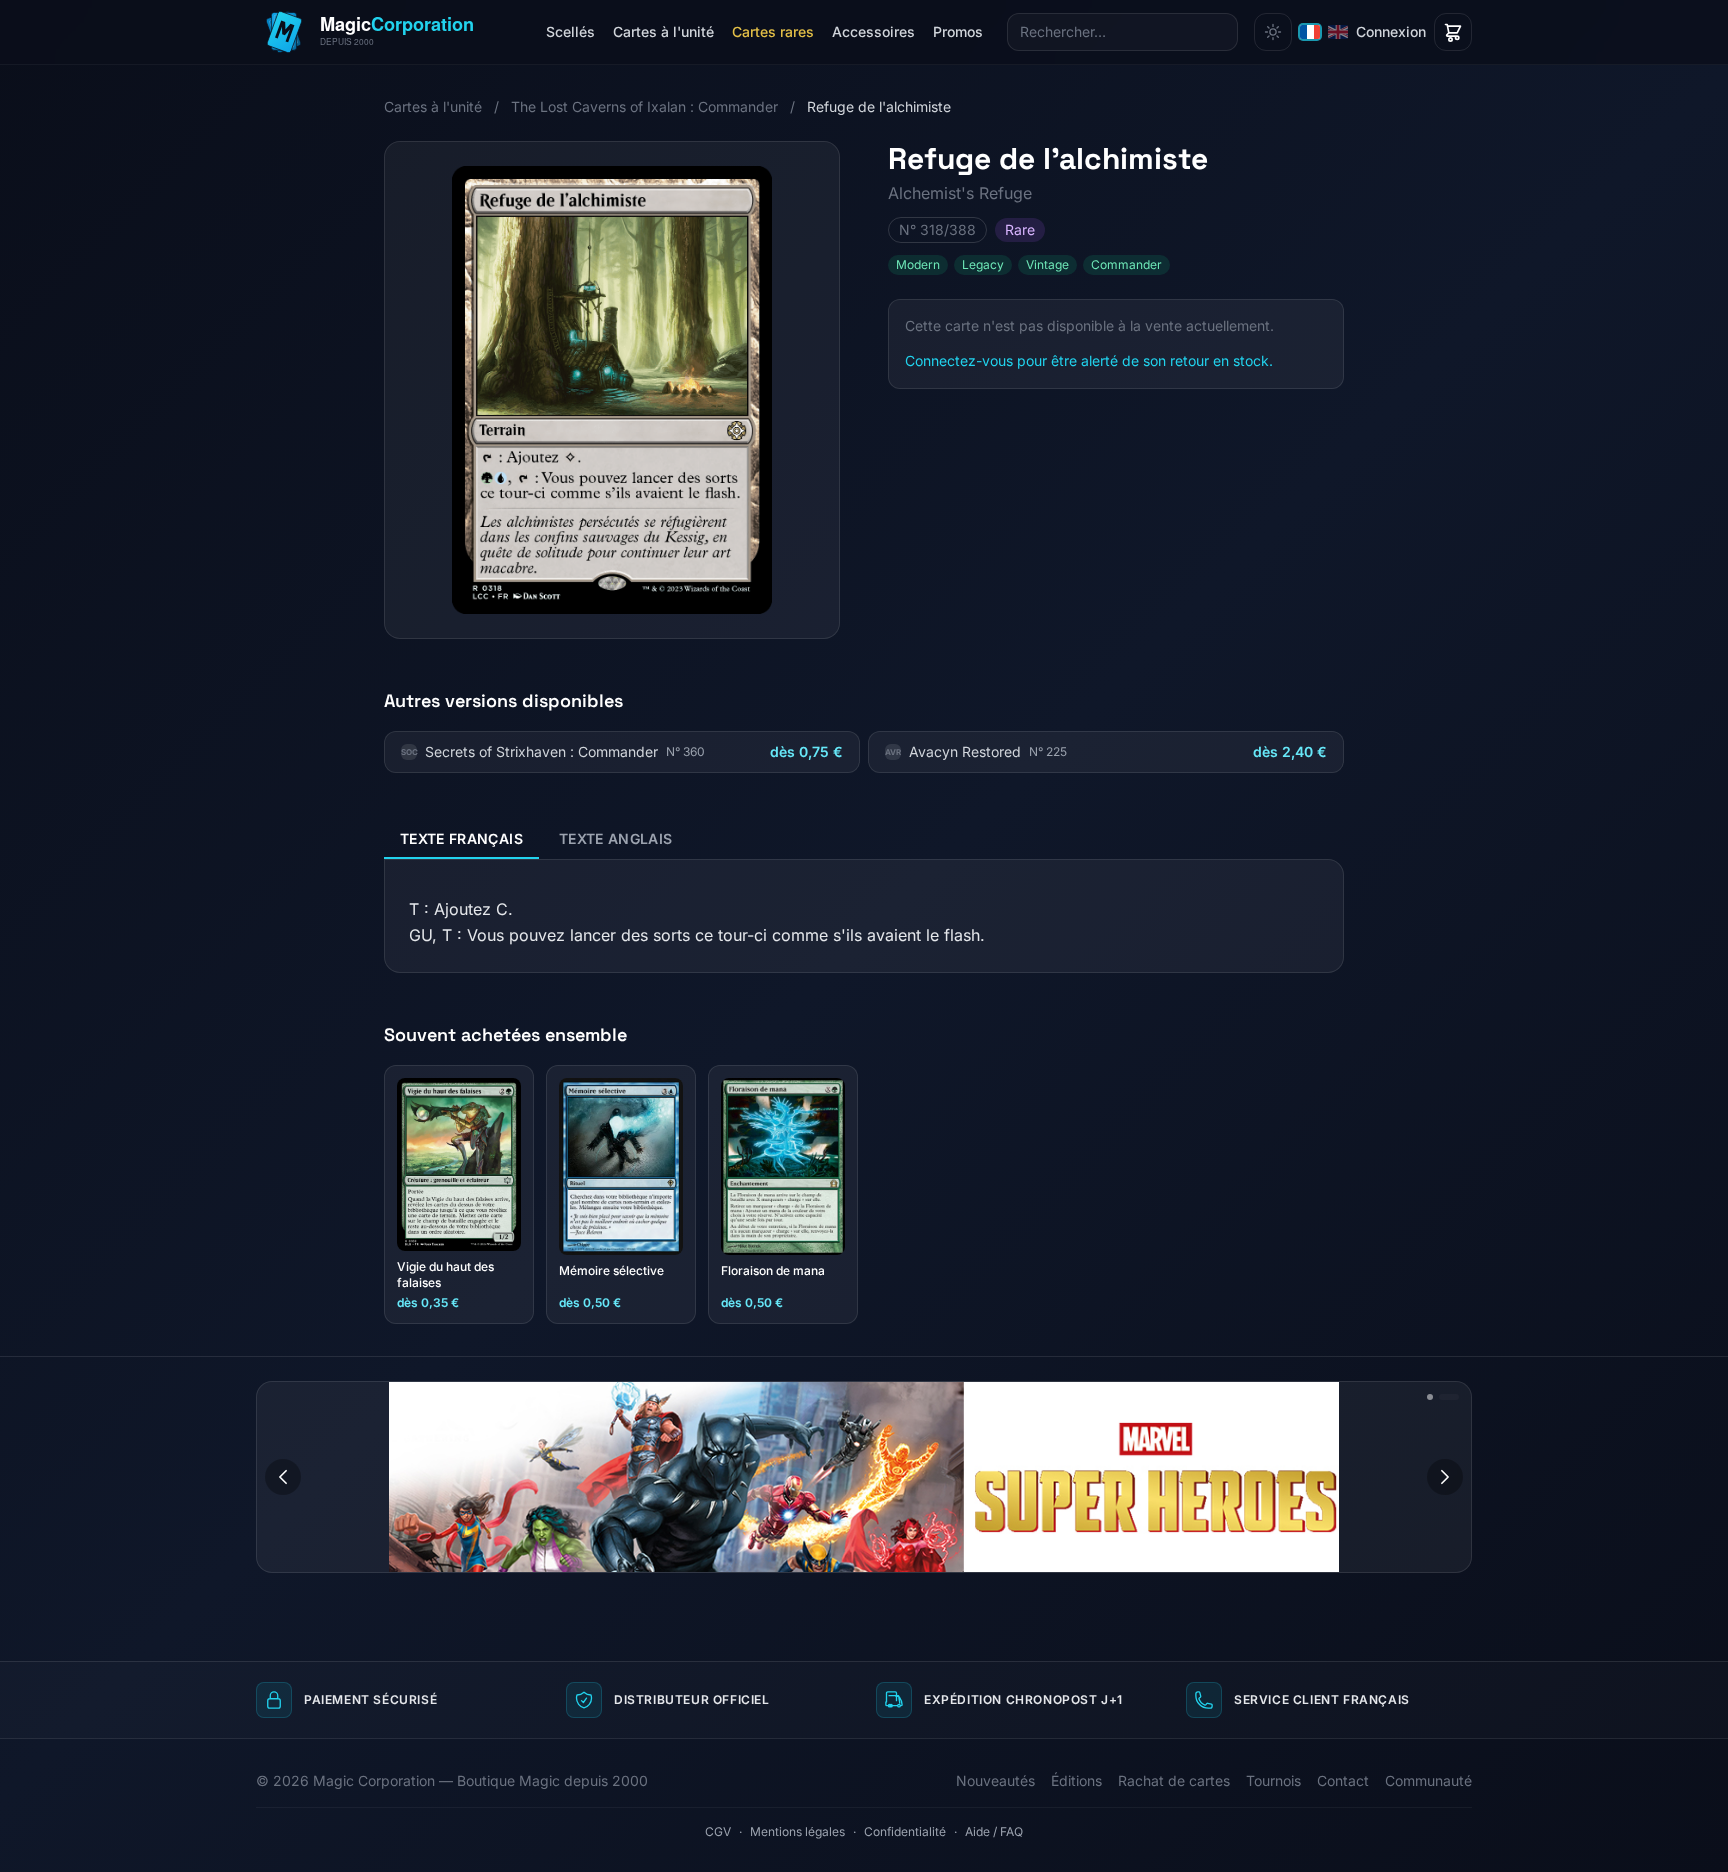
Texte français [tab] (461, 838)
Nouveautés (995, 1780)
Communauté (1428, 1780)
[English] (1338, 32)
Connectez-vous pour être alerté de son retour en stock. (1089, 360)
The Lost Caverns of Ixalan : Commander (644, 106)
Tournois (1273, 1780)
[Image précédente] (283, 1477)
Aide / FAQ (994, 1831)
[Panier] (1453, 32)
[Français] (1310, 32)
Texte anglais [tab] (616, 838)
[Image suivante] (1445, 1477)
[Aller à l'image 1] (1430, 1397)
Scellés (570, 31)
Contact (1343, 1780)
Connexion (1391, 31)
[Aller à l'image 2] (1449, 1397)
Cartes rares (773, 31)
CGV (718, 1831)
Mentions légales (797, 1831)
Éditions (1076, 1780)
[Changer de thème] (1273, 32)
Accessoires (873, 31)
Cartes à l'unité (663, 31)
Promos (958, 31)
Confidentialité (905, 1831)
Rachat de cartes (1174, 1780)
